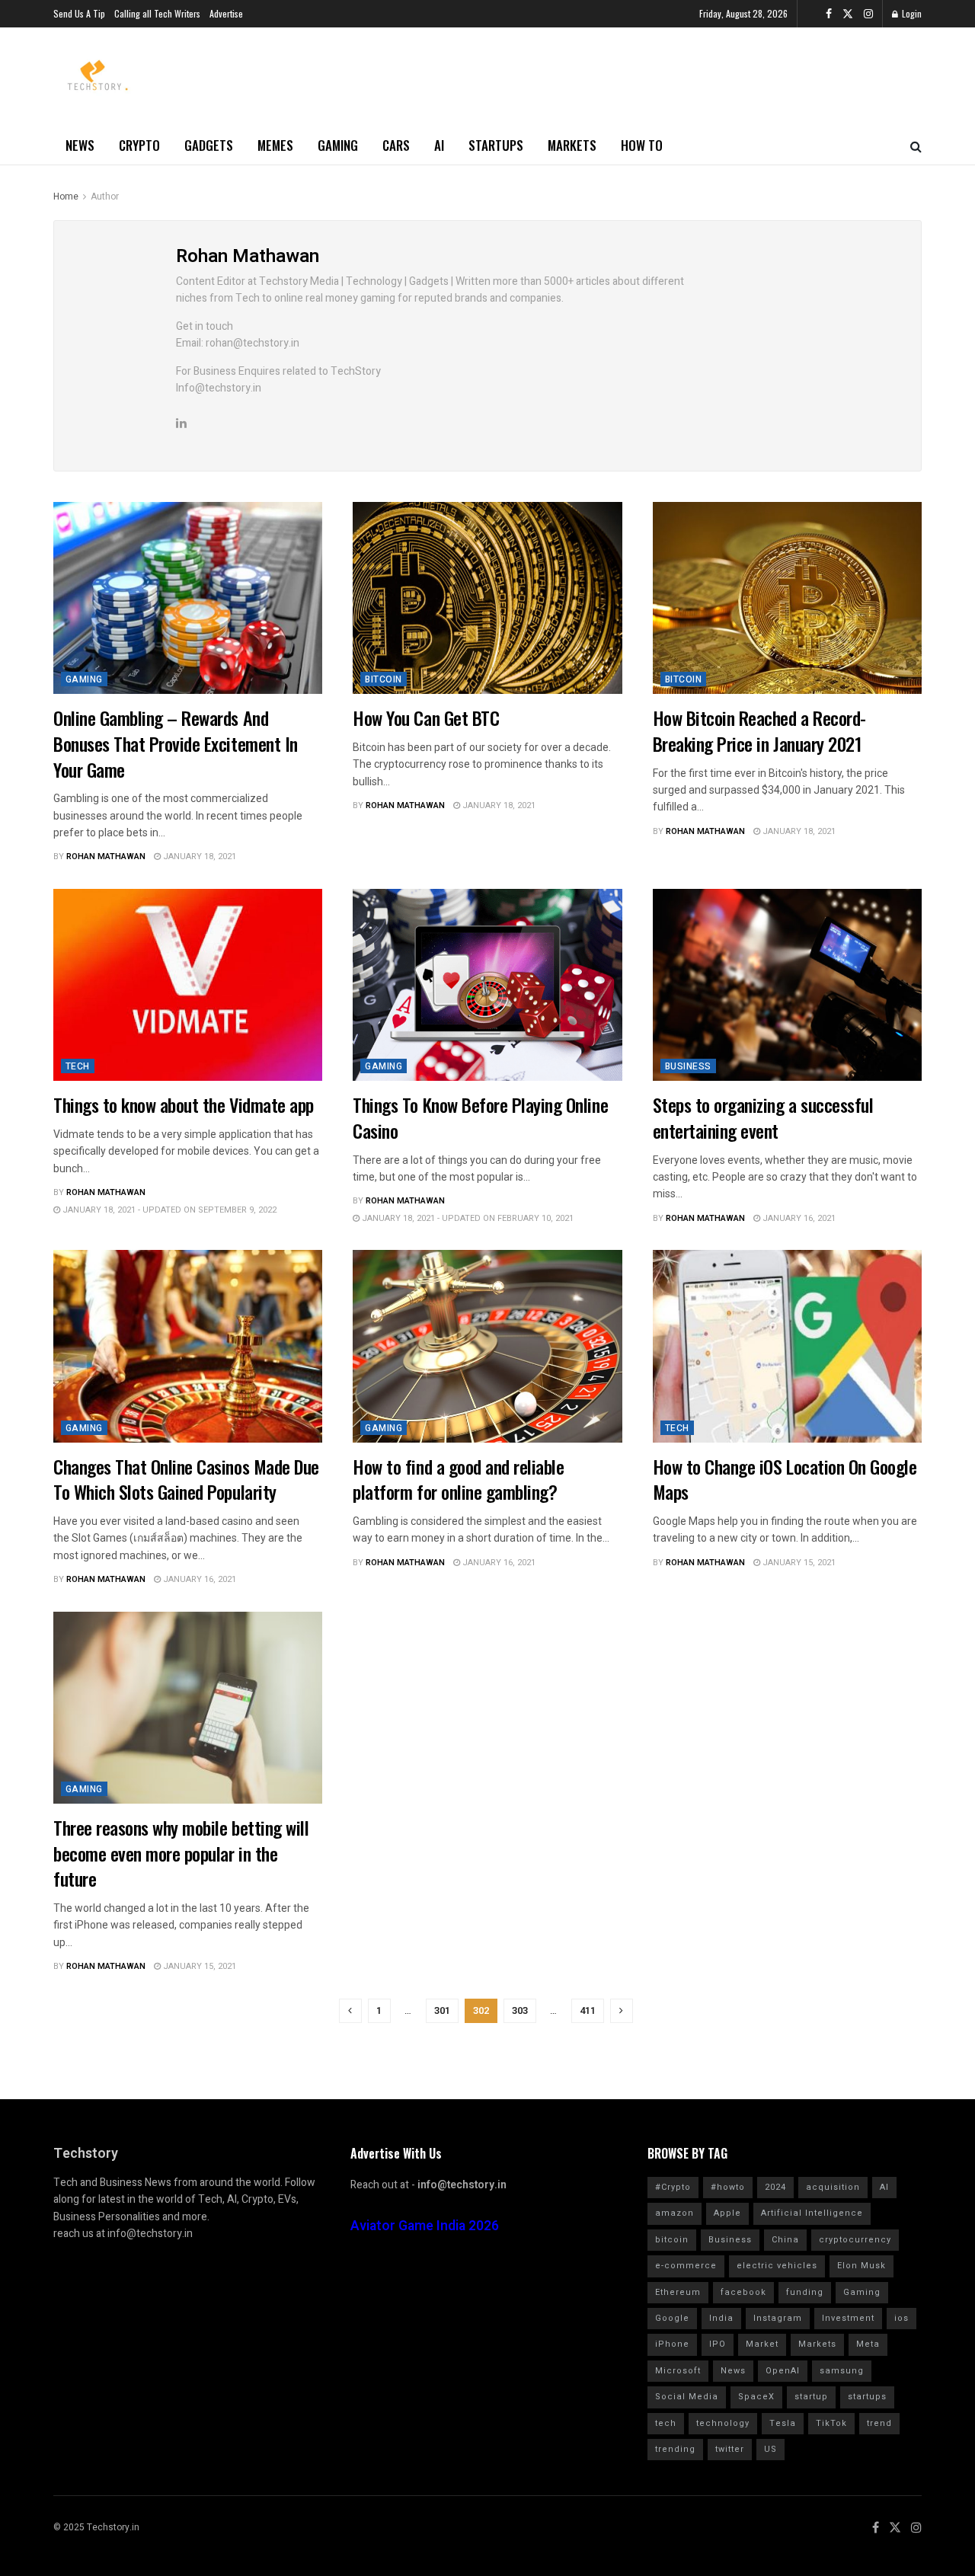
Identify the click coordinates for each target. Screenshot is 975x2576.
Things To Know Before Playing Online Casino (480, 1117)
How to (642, 145)
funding (805, 2292)
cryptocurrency (855, 2240)
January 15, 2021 (798, 1563)
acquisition (833, 2187)
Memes (275, 145)
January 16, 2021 (798, 1218)
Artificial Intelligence (812, 2213)
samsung (842, 2371)
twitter (730, 2449)
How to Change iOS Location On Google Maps (785, 1479)
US (770, 2449)
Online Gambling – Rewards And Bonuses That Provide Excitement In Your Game (176, 743)
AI (439, 145)
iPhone (672, 2344)
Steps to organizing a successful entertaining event (763, 1117)
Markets (572, 145)
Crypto (139, 145)
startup (811, 2397)
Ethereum (678, 2292)
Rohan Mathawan (106, 857)
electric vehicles (777, 2266)
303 (520, 2010)
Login (911, 13)
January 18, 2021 (198, 857)
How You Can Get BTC (426, 718)
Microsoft (678, 2371)
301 (442, 2010)
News (80, 145)
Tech (78, 1066)
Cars (396, 145)
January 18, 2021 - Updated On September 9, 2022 (168, 1210)
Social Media (687, 2397)
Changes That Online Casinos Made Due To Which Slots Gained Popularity (186, 1479)
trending (675, 2449)
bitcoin (672, 2240)
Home (66, 197)
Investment (848, 2318)
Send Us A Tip (79, 13)
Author (105, 197)
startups (867, 2397)
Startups (496, 145)
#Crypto (673, 2187)
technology (723, 2423)
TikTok (831, 2423)
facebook (743, 2292)
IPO (718, 2344)
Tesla (783, 2423)
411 (588, 2010)
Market (762, 2344)
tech (666, 2423)
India (721, 2318)
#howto (728, 2187)
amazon (675, 2213)
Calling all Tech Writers (157, 13)
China (785, 2240)
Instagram (778, 2318)
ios (901, 2318)
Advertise (226, 13)
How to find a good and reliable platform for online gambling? (458, 1479)
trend (879, 2423)
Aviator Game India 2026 (425, 2226)
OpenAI (783, 2371)
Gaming (338, 145)
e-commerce (686, 2266)
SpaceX (756, 2397)
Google (672, 2318)
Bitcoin (383, 679)
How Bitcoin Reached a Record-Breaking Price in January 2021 (759, 730)
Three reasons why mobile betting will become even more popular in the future (181, 1853)
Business (688, 1066)
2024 (775, 2187)
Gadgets (209, 145)
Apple (727, 2213)
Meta (868, 2344)
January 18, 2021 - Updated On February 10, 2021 (467, 1218)
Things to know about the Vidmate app (184, 1104)
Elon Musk (862, 2266)
